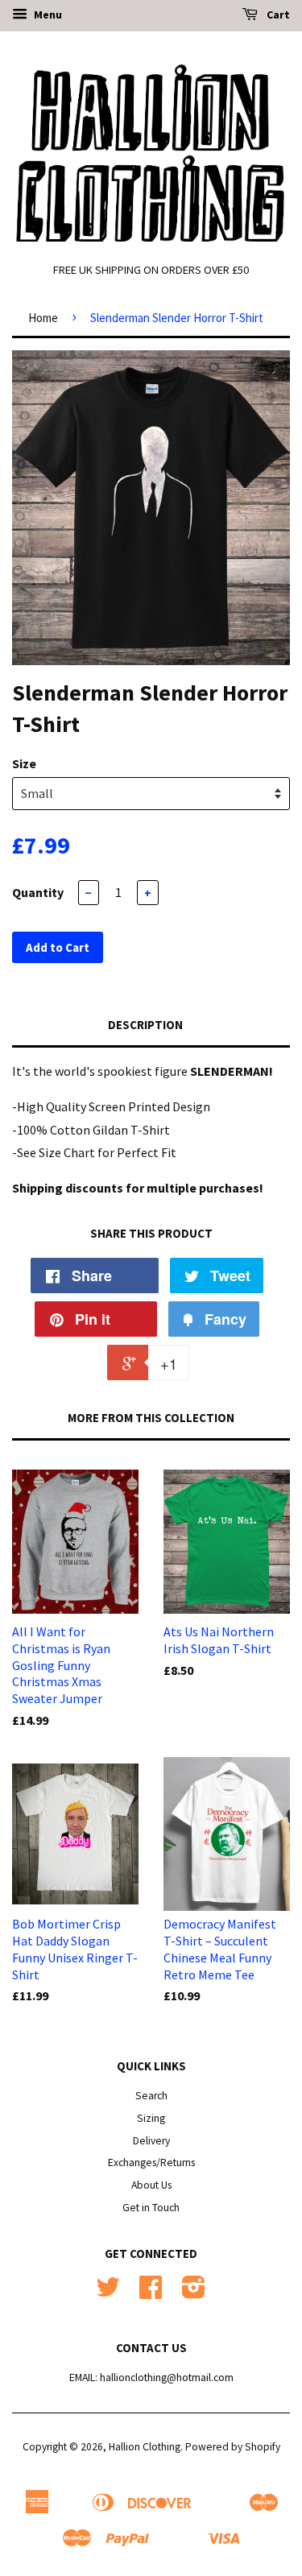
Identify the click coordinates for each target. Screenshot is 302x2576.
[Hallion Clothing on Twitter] (108, 2293)
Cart (277, 14)
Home (43, 318)
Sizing (151, 2118)
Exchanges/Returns (151, 2163)
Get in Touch (151, 2208)
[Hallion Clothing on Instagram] (194, 2293)
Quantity (38, 892)
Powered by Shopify (233, 2447)
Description (145, 1025)
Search (151, 2096)
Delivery (151, 2141)
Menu (47, 14)
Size (24, 763)
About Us (151, 2185)
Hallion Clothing (145, 2447)
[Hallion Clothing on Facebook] (151, 2293)
